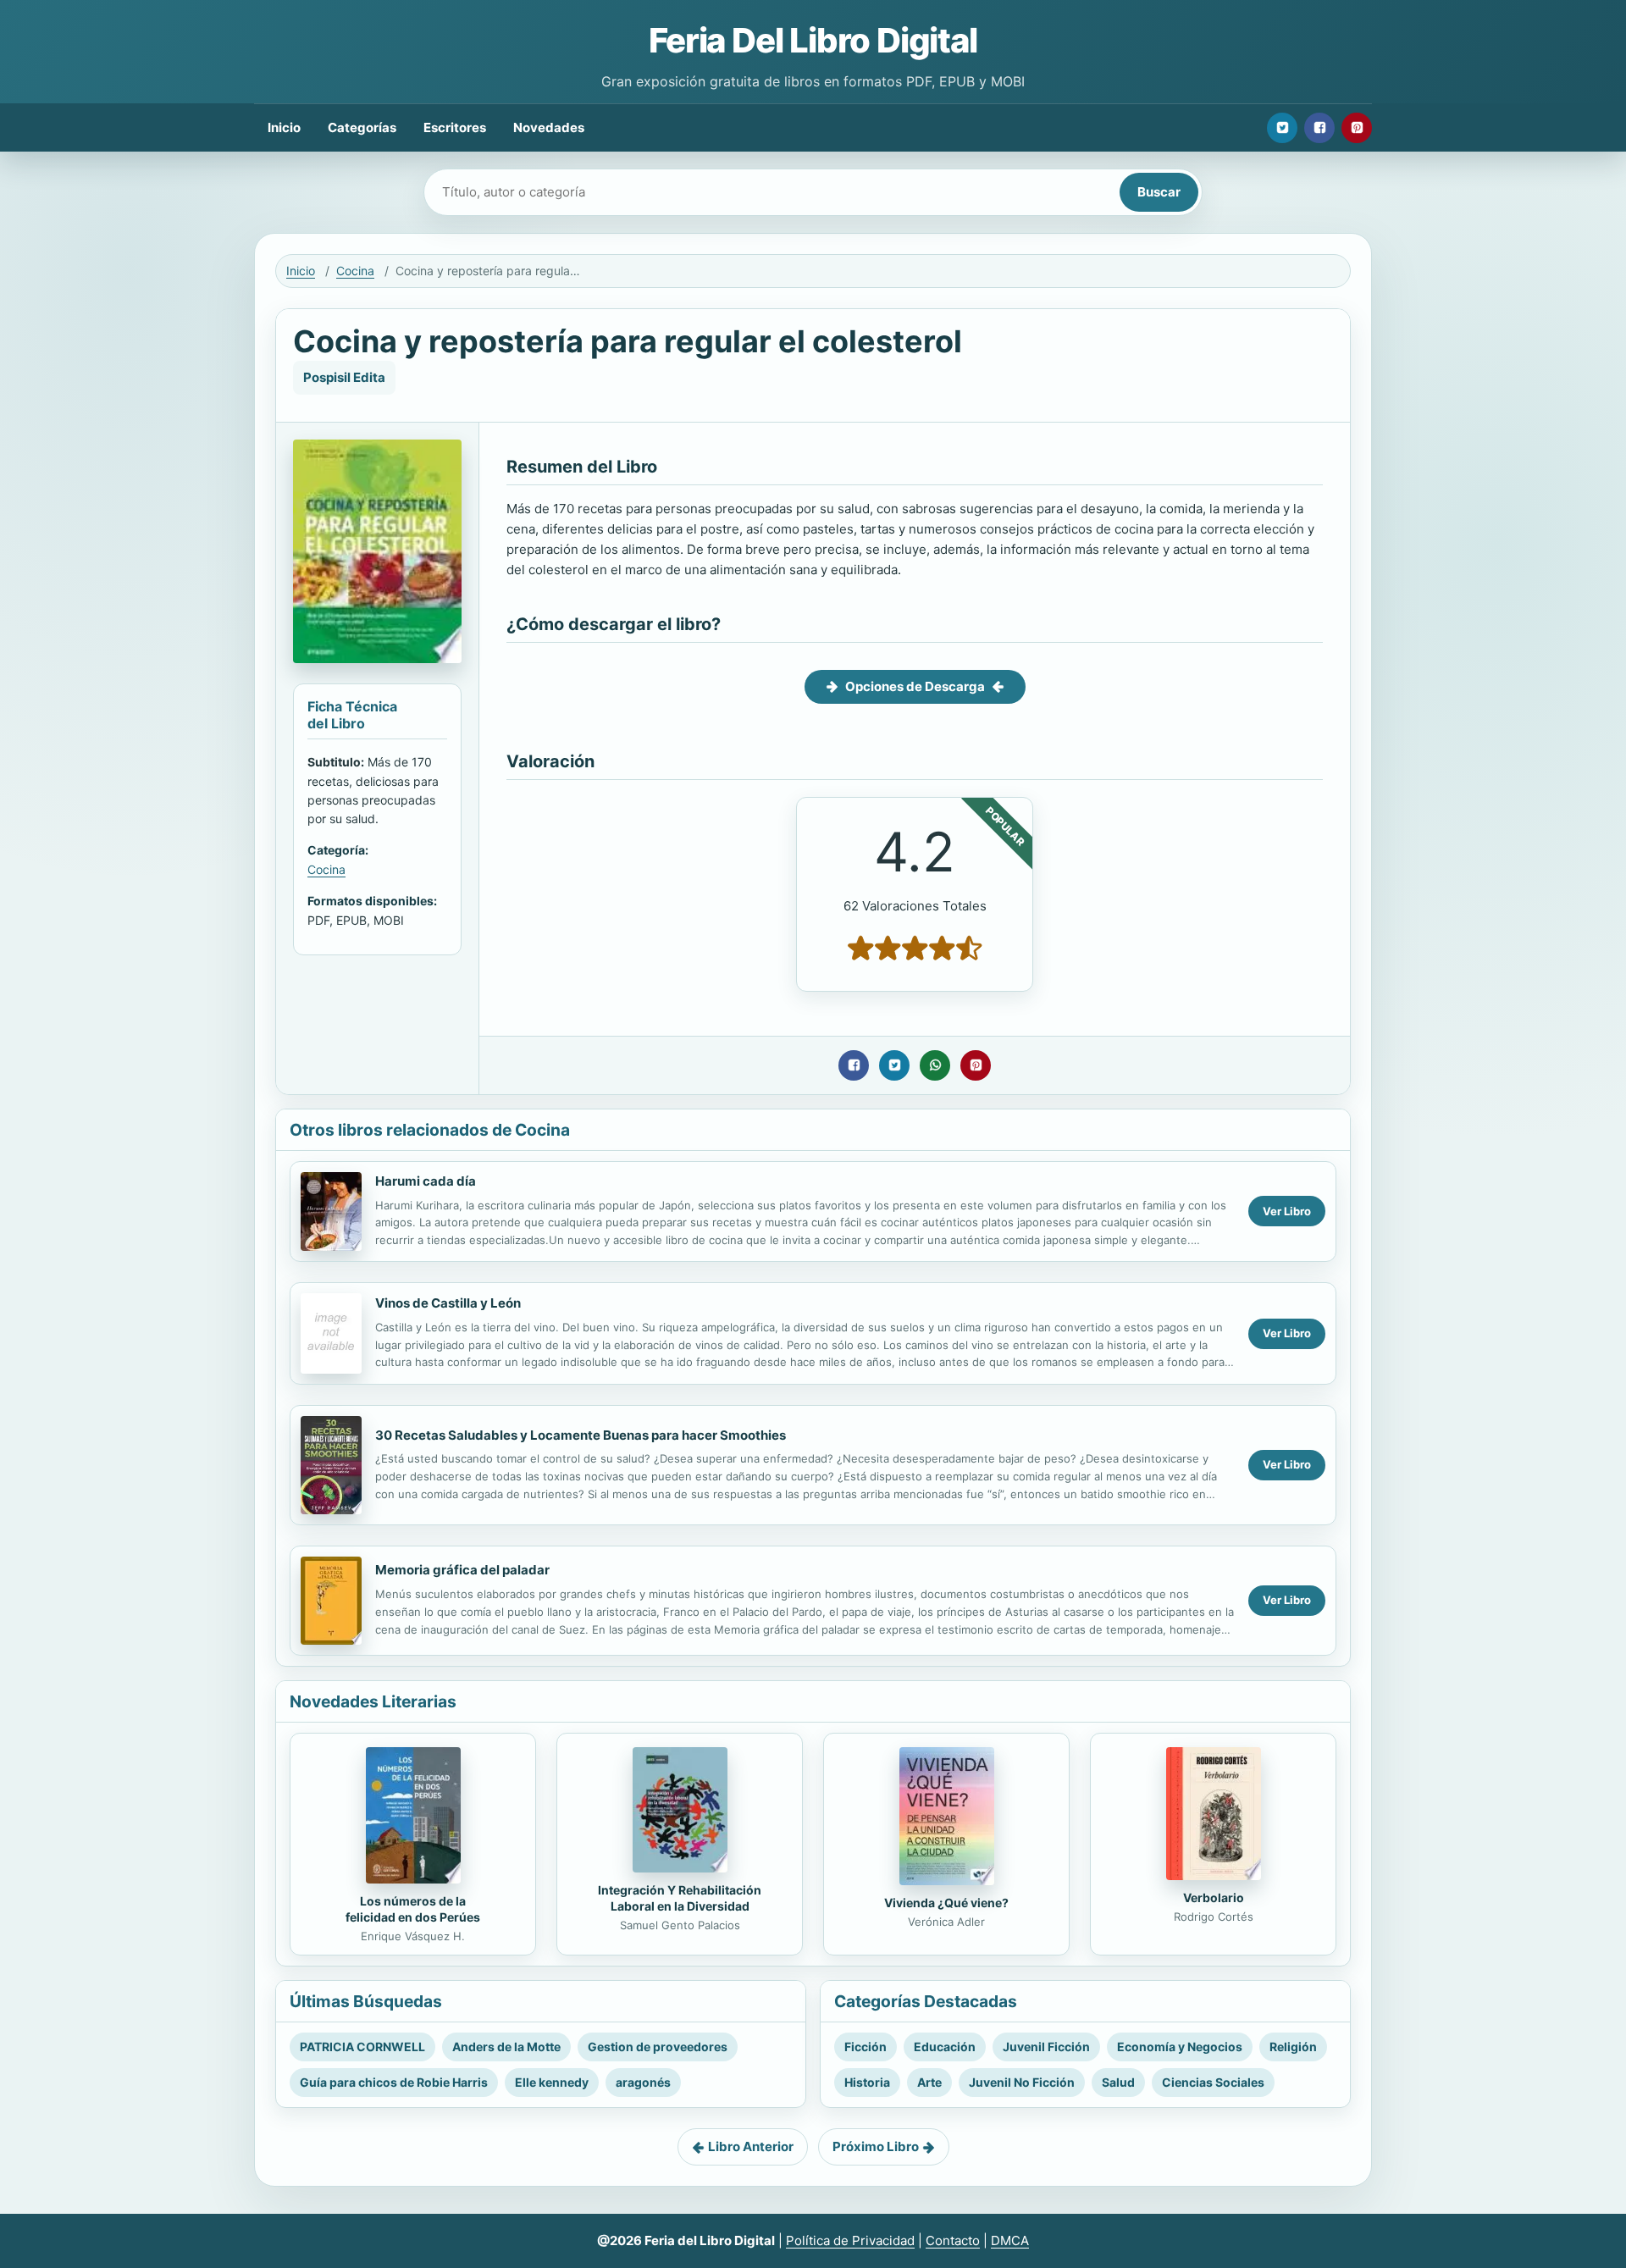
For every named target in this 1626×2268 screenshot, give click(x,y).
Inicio (284, 127)
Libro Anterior (751, 2146)
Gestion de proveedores (658, 2047)
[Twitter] (1282, 128)
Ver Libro (1287, 1211)
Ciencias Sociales (1213, 2082)
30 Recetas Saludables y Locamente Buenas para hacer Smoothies (581, 1435)
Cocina (355, 271)
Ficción (866, 2047)
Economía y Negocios (1180, 2047)
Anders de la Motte (506, 2047)
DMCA (1010, 2240)
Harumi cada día (426, 1181)
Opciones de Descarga (915, 686)
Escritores (455, 127)
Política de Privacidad (850, 2240)
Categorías (362, 127)
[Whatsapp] (935, 1065)
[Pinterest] (1357, 128)
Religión (1293, 2047)
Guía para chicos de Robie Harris (394, 2082)
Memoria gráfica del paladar (462, 1570)
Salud (1118, 2082)
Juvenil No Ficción (1022, 2082)
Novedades (549, 127)
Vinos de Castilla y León (448, 1303)
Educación (945, 2047)
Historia (867, 2082)
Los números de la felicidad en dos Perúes (413, 1909)
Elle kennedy (552, 2082)
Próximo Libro (876, 2146)
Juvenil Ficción (1046, 2047)
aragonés (643, 2082)
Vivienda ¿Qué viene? (946, 1903)
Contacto (953, 2240)
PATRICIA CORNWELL (362, 2047)
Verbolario (1214, 1897)
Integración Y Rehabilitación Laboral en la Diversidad (680, 1898)
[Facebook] (1319, 128)
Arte (929, 2082)
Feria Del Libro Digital (813, 40)
